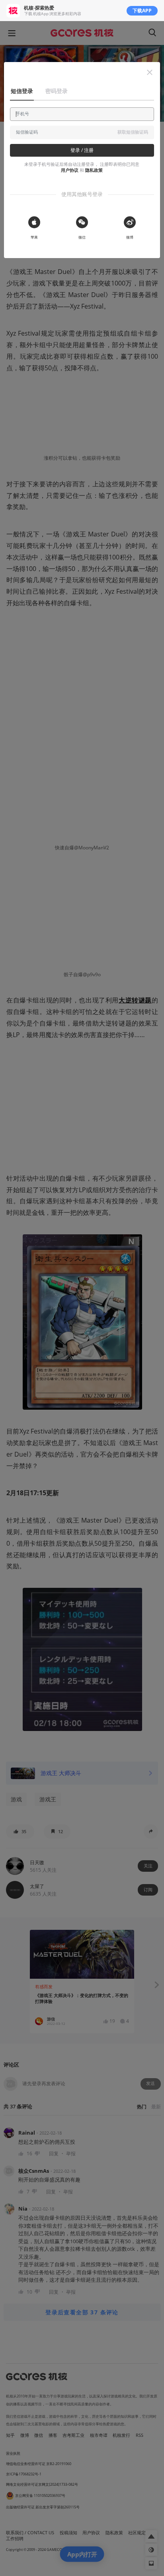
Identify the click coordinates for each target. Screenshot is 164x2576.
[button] (150, 72)
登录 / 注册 (82, 150)
